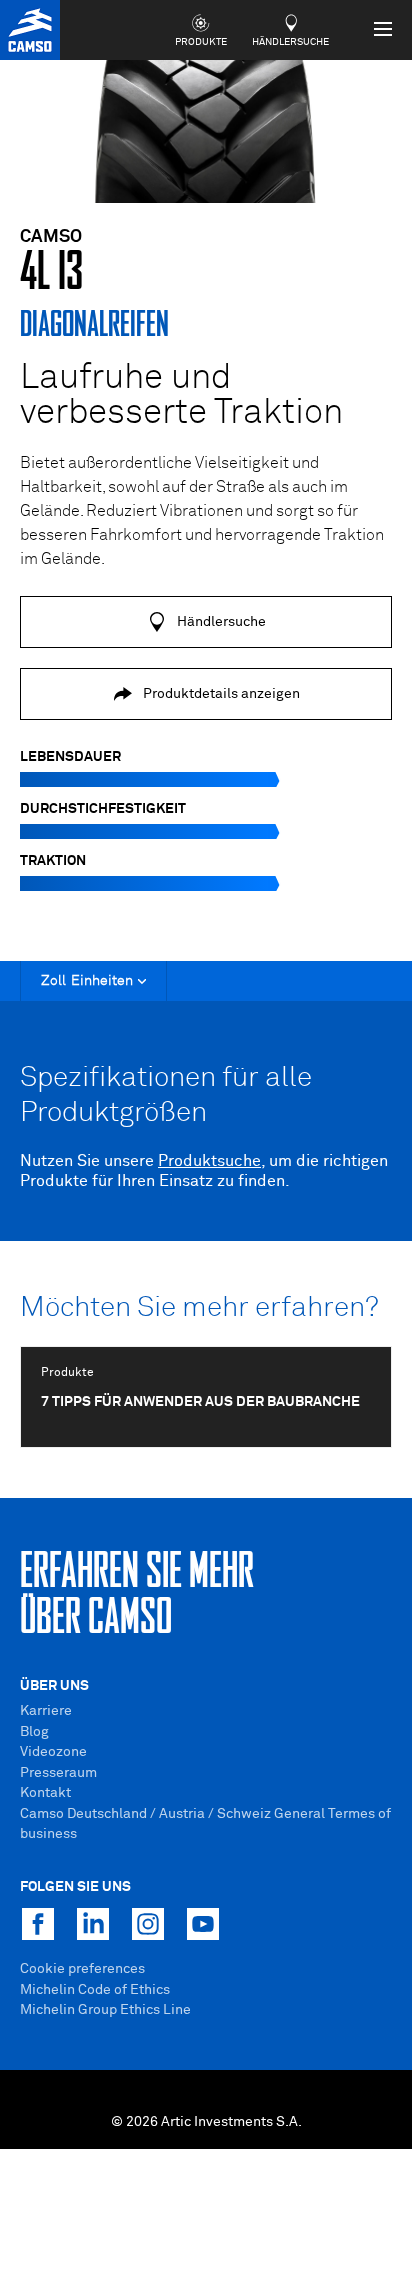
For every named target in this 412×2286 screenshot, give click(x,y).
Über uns (54, 1686)
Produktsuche (209, 1161)
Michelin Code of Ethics (95, 1990)
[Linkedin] (93, 1924)
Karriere (46, 1711)
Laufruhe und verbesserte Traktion (181, 396)
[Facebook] (38, 1924)
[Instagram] (148, 1924)
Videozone (53, 1752)
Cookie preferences (82, 1969)
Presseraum (58, 1773)
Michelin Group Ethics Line (105, 2010)
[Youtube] (203, 1924)
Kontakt (45, 1793)
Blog (34, 1732)
